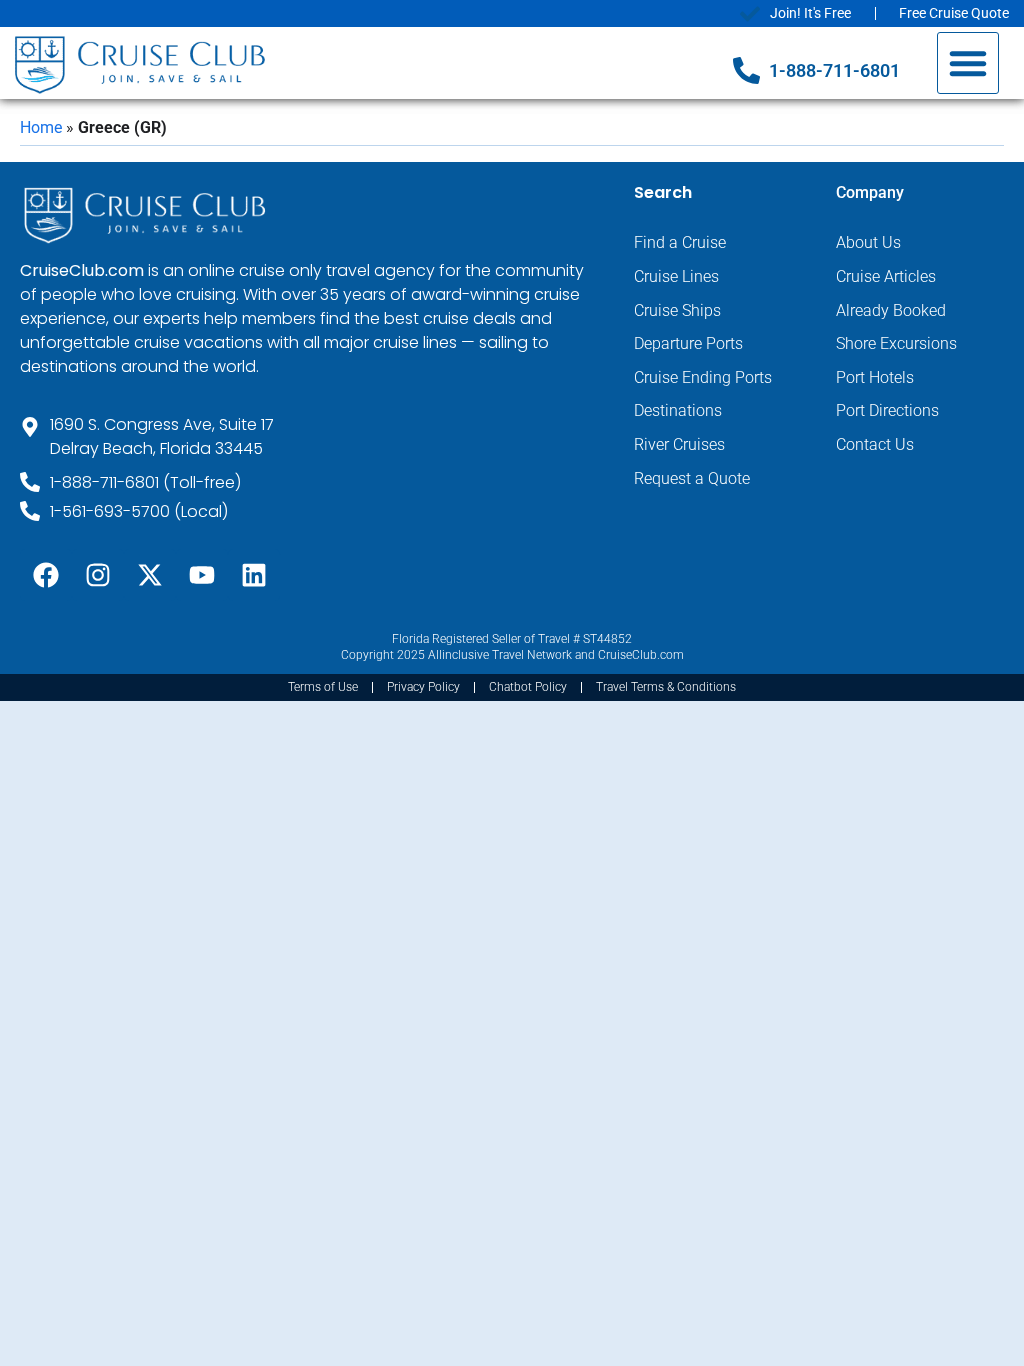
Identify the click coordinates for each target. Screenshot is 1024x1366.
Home (41, 127)
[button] (968, 63)
